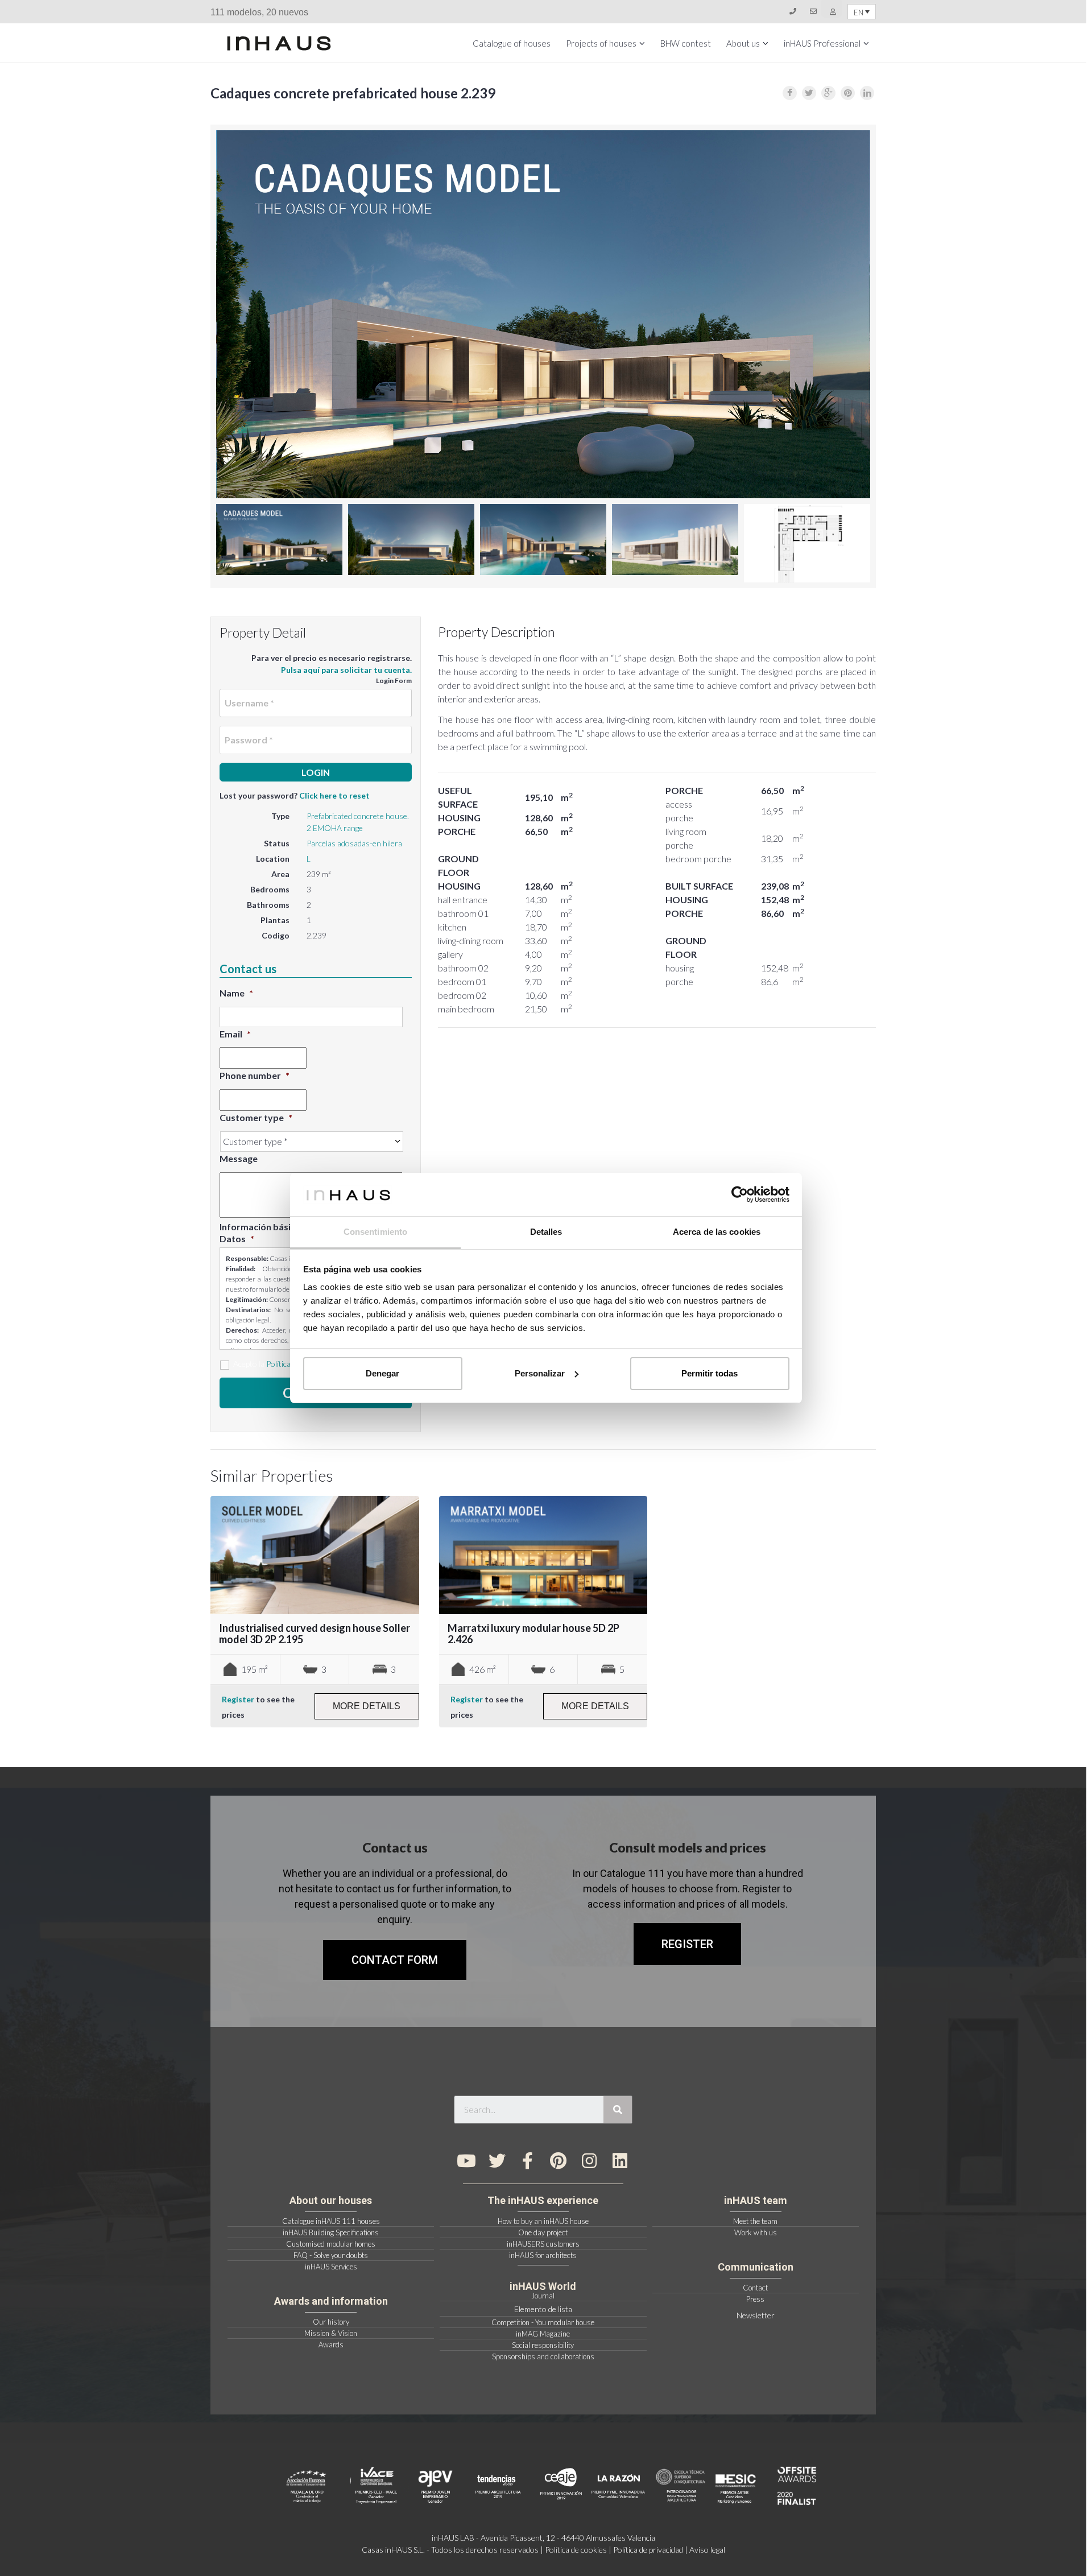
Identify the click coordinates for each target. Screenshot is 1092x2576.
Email (235, 1034)
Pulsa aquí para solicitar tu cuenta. (346, 670)
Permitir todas (710, 1373)
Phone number (255, 1075)
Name (236, 993)
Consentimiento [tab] (375, 1232)
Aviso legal (707, 2550)
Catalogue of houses (512, 43)
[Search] (618, 2110)
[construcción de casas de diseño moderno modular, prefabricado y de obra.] (279, 43)
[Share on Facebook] (790, 93)
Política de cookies (576, 2550)
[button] (687, 1944)
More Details (367, 1706)
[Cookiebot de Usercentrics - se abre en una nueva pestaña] (740, 1194)
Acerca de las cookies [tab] (717, 1232)
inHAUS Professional (822, 43)
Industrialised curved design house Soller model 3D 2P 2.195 (315, 1634)
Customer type (256, 1117)
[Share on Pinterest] (848, 93)
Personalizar (540, 1373)
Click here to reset (334, 795)
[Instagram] (589, 2161)
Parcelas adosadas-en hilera (354, 843)
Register (238, 1699)
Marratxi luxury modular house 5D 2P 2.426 (533, 1634)
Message (239, 1158)
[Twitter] (497, 2161)
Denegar (382, 1373)
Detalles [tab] (546, 1232)
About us (743, 43)
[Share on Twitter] (809, 93)
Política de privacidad (648, 2550)
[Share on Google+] (828, 93)
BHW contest (686, 43)
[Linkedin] (620, 2161)
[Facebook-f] (528, 2161)
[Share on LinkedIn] (867, 93)
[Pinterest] (559, 2161)
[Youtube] (466, 2161)
